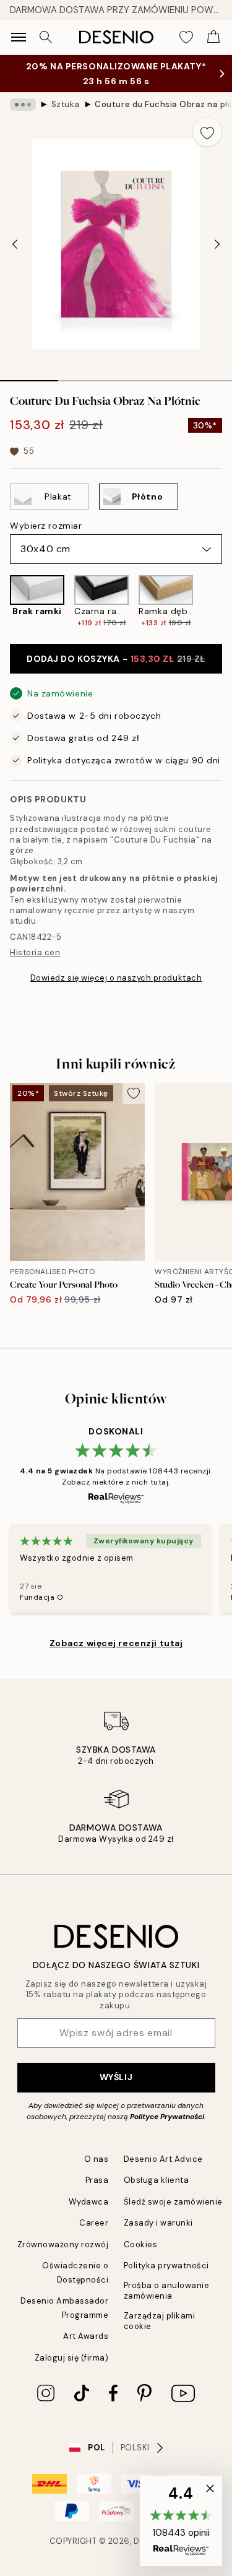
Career (94, 2223)
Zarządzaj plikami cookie (160, 2321)
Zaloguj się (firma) (72, 2358)
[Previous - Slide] (15, 245)
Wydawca (89, 2202)
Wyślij (116, 2077)
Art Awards (86, 2336)
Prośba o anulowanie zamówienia (167, 2291)
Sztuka (66, 104)
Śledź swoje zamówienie (173, 2202)
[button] (181, 2521)
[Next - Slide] (217, 245)
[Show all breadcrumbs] (23, 105)
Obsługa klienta (157, 2180)
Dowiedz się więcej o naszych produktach (116, 978)
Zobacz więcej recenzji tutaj (116, 1643)
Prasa (97, 2180)
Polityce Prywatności (167, 2117)
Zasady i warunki (158, 2223)
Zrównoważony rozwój (63, 2244)
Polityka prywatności (166, 2266)
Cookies (141, 2244)
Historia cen (35, 952)
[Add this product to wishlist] (207, 132)
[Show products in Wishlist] (186, 37)
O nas (97, 2159)
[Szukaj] (46, 37)
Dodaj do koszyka (116, 659)
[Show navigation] (19, 37)
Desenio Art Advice (163, 2159)
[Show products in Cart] (213, 37)
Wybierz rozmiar (46, 526)
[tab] (29, 376)
